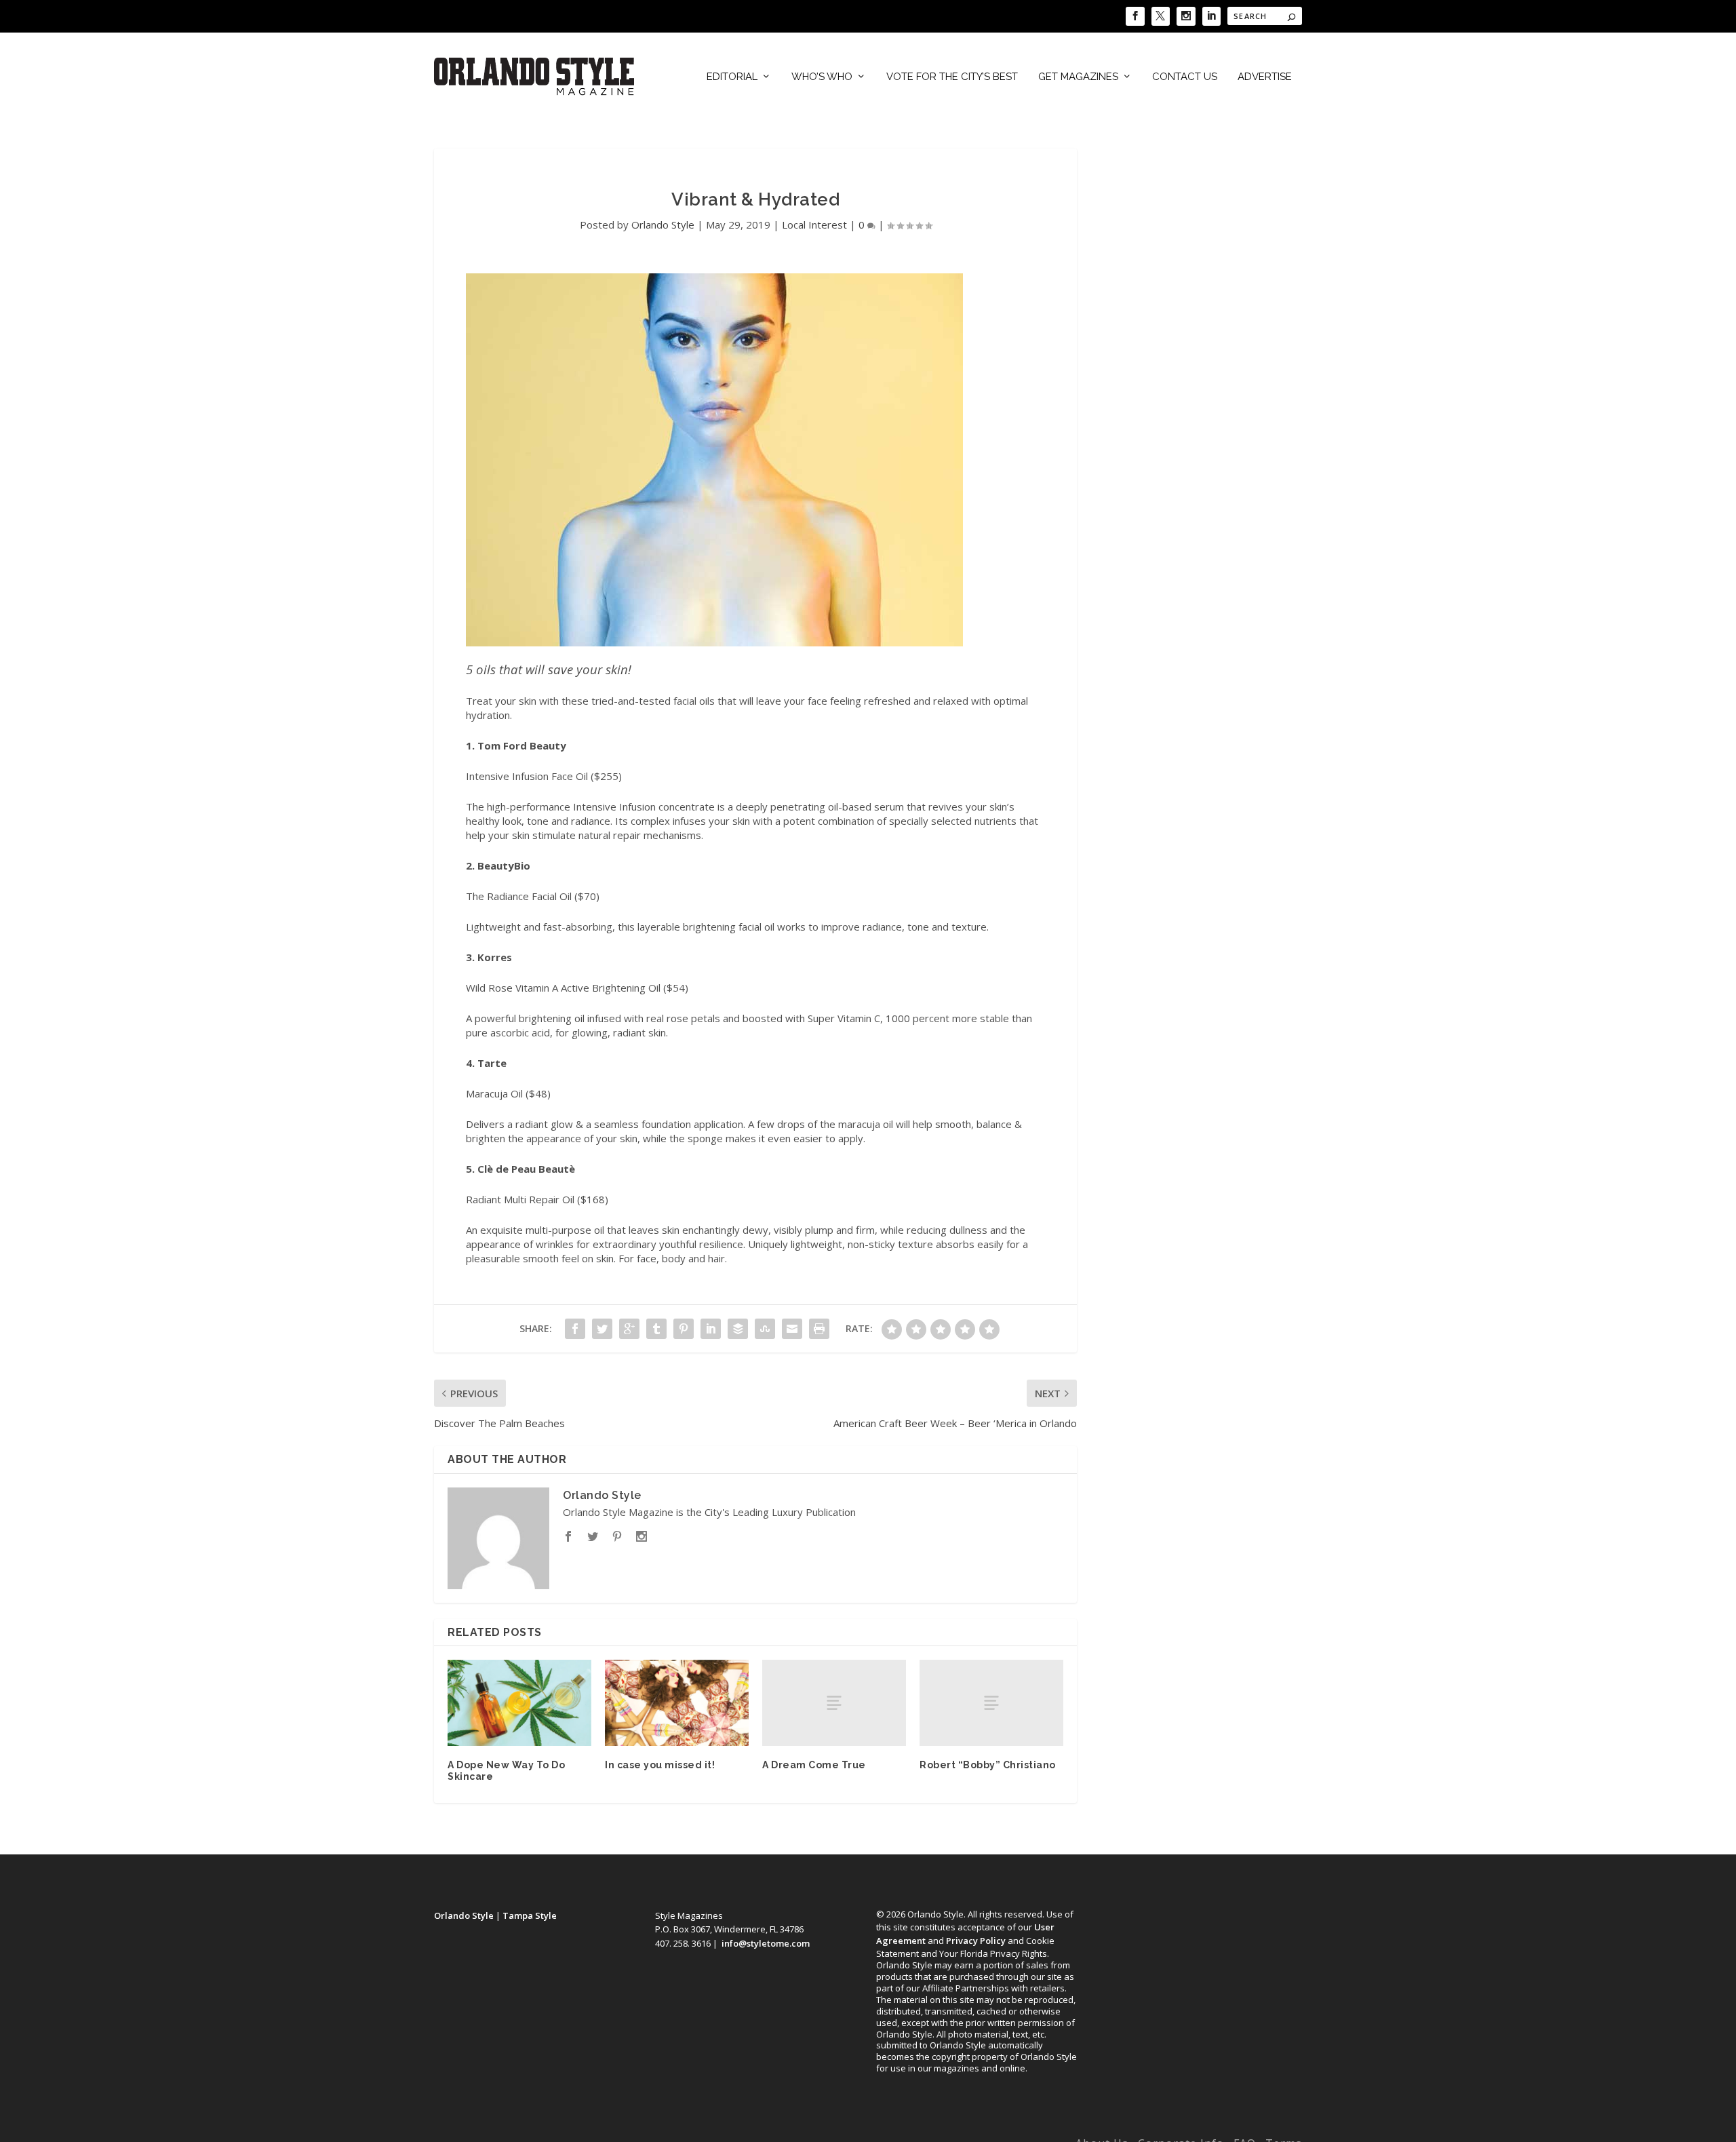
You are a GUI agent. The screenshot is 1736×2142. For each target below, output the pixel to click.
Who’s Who (822, 77)
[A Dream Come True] (834, 1703)
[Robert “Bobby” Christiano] (991, 1703)
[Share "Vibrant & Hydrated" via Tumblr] (656, 1329)
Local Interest (814, 225)
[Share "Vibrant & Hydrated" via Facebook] (575, 1329)
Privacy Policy (976, 1941)
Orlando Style (663, 225)
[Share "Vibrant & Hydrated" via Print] (819, 1329)
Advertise (1265, 77)
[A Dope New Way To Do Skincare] (519, 1703)
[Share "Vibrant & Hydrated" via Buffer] (738, 1329)
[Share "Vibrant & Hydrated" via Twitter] (602, 1329)
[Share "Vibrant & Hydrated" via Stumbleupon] (765, 1329)
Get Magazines (1078, 77)
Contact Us (1185, 77)
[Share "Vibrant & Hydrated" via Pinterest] (684, 1329)
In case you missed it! (660, 1765)
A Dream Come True (814, 1765)
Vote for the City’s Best (952, 77)
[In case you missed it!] (677, 1703)
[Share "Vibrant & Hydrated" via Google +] (629, 1329)
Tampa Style (530, 1915)
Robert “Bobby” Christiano (988, 1765)
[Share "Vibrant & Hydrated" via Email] (792, 1329)
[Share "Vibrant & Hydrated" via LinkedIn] (711, 1329)
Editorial (732, 77)
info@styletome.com (766, 1943)
